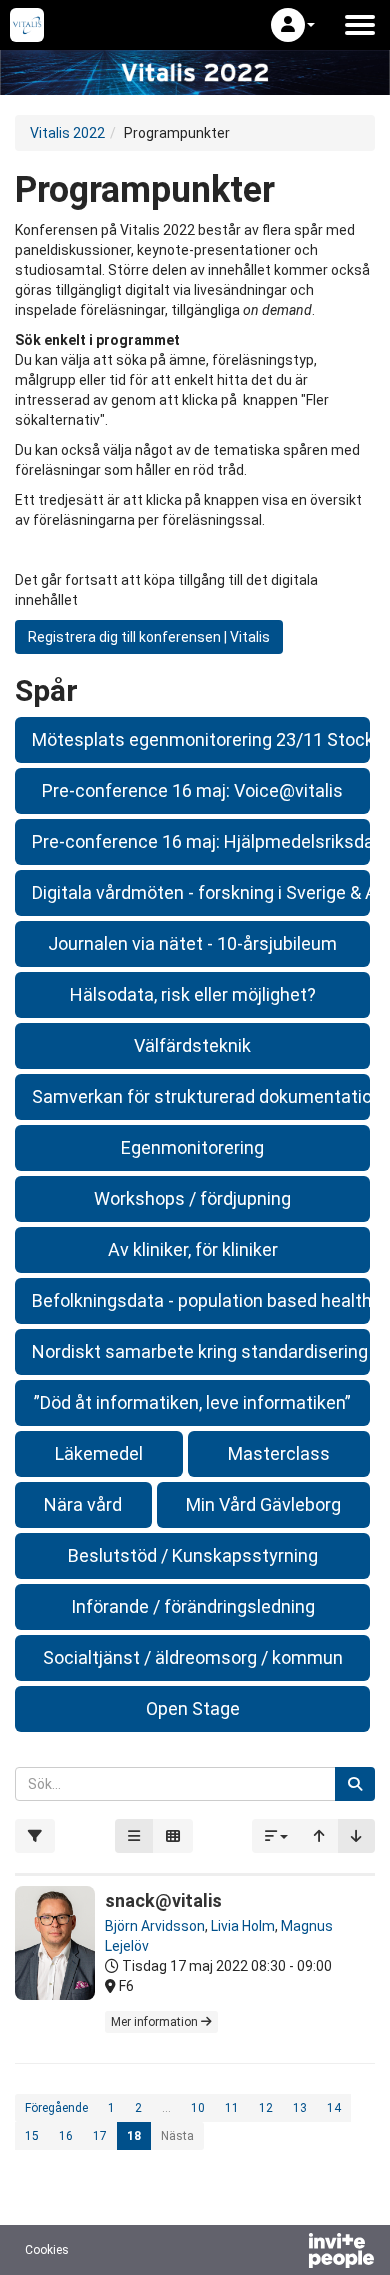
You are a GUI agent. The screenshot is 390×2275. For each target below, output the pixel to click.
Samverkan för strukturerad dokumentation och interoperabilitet (201, 1096)
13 (300, 2108)
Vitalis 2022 (67, 133)
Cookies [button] (47, 2250)
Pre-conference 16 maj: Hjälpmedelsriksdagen (201, 841)
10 (198, 2108)
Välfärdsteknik (192, 1045)
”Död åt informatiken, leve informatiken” (192, 1402)
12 (266, 2108)
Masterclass (279, 1453)
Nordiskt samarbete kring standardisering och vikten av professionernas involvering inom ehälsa (201, 1351)
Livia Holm (243, 1926)
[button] (293, 25)
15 (32, 2136)
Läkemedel (99, 1453)
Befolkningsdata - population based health (201, 1300)
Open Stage (193, 1708)
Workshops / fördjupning (192, 1198)
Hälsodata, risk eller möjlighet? (193, 994)
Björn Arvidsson (155, 1926)
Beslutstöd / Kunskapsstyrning (193, 1555)
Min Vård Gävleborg (263, 1504)
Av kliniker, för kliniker (193, 1249)
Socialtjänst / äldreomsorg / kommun (193, 1657)
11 (232, 2108)
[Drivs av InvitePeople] (289, 2253)
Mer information (156, 2022)
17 (100, 2136)
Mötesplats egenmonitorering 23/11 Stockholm (201, 739)
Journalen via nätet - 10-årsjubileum (192, 943)
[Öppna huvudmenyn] (360, 25)
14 (334, 2108)
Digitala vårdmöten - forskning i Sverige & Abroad (201, 892)
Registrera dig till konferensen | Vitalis (149, 637)
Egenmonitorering (192, 1147)
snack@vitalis (163, 1900)
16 (66, 2136)
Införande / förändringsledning (193, 1606)
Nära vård (83, 1504)
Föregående (56, 2108)
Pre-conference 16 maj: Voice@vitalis (192, 790)
